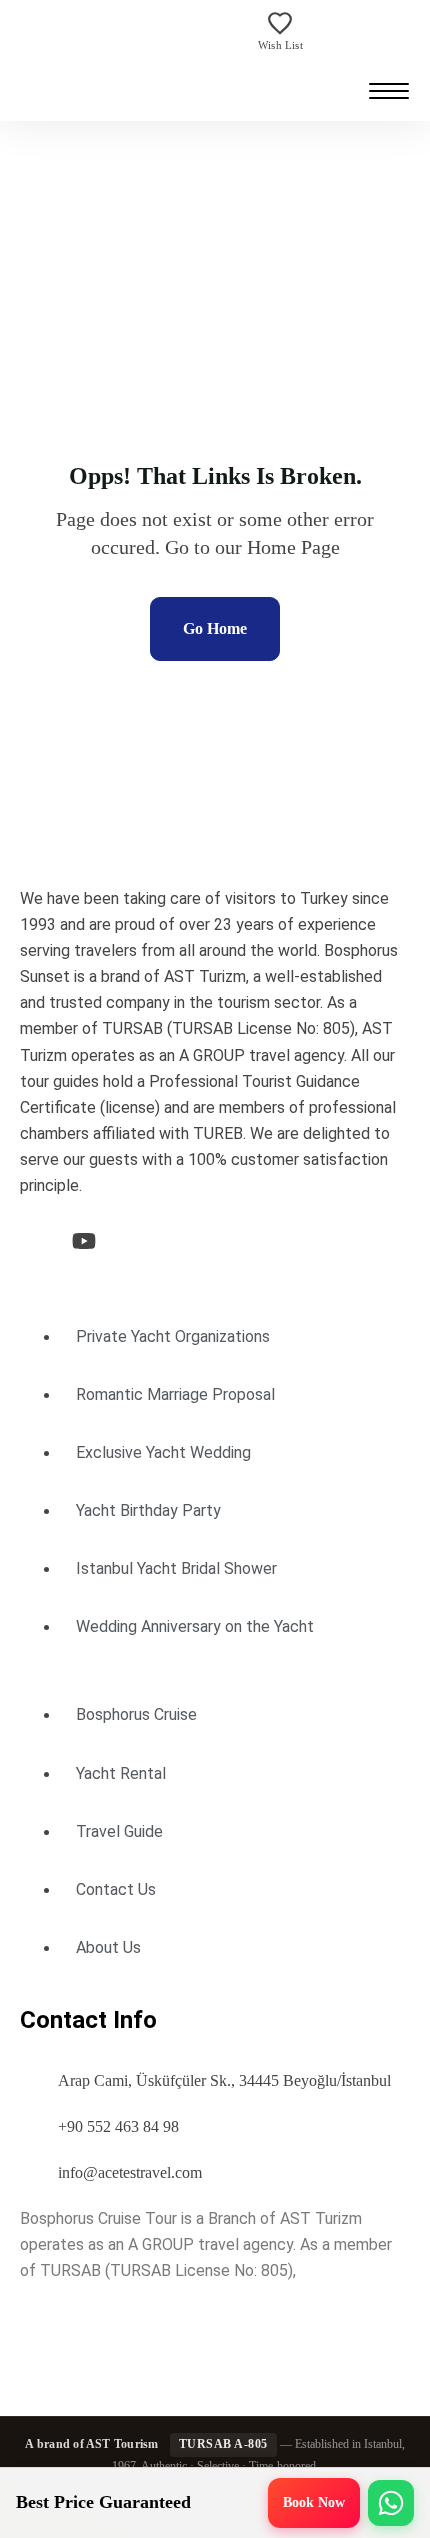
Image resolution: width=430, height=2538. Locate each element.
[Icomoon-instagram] (136, 1241)
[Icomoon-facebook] (32, 1241)
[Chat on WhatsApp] (391, 2503)
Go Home (215, 628)
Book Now (314, 2502)
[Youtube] (84, 1241)
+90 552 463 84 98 (118, 2126)
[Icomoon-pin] (188, 1241)
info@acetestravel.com (130, 2172)
